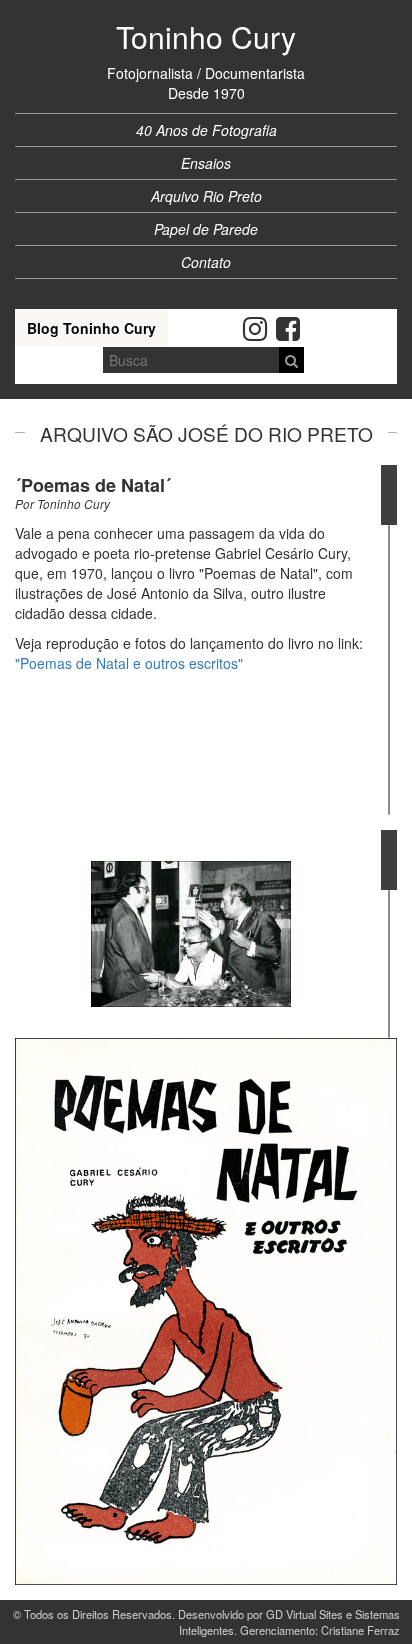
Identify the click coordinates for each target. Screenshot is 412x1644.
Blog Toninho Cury (91, 328)
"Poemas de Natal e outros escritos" (129, 663)
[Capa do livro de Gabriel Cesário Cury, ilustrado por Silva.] (206, 1311)
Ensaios (206, 163)
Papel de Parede (206, 229)
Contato (206, 262)
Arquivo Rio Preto (206, 196)
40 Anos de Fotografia (206, 130)
